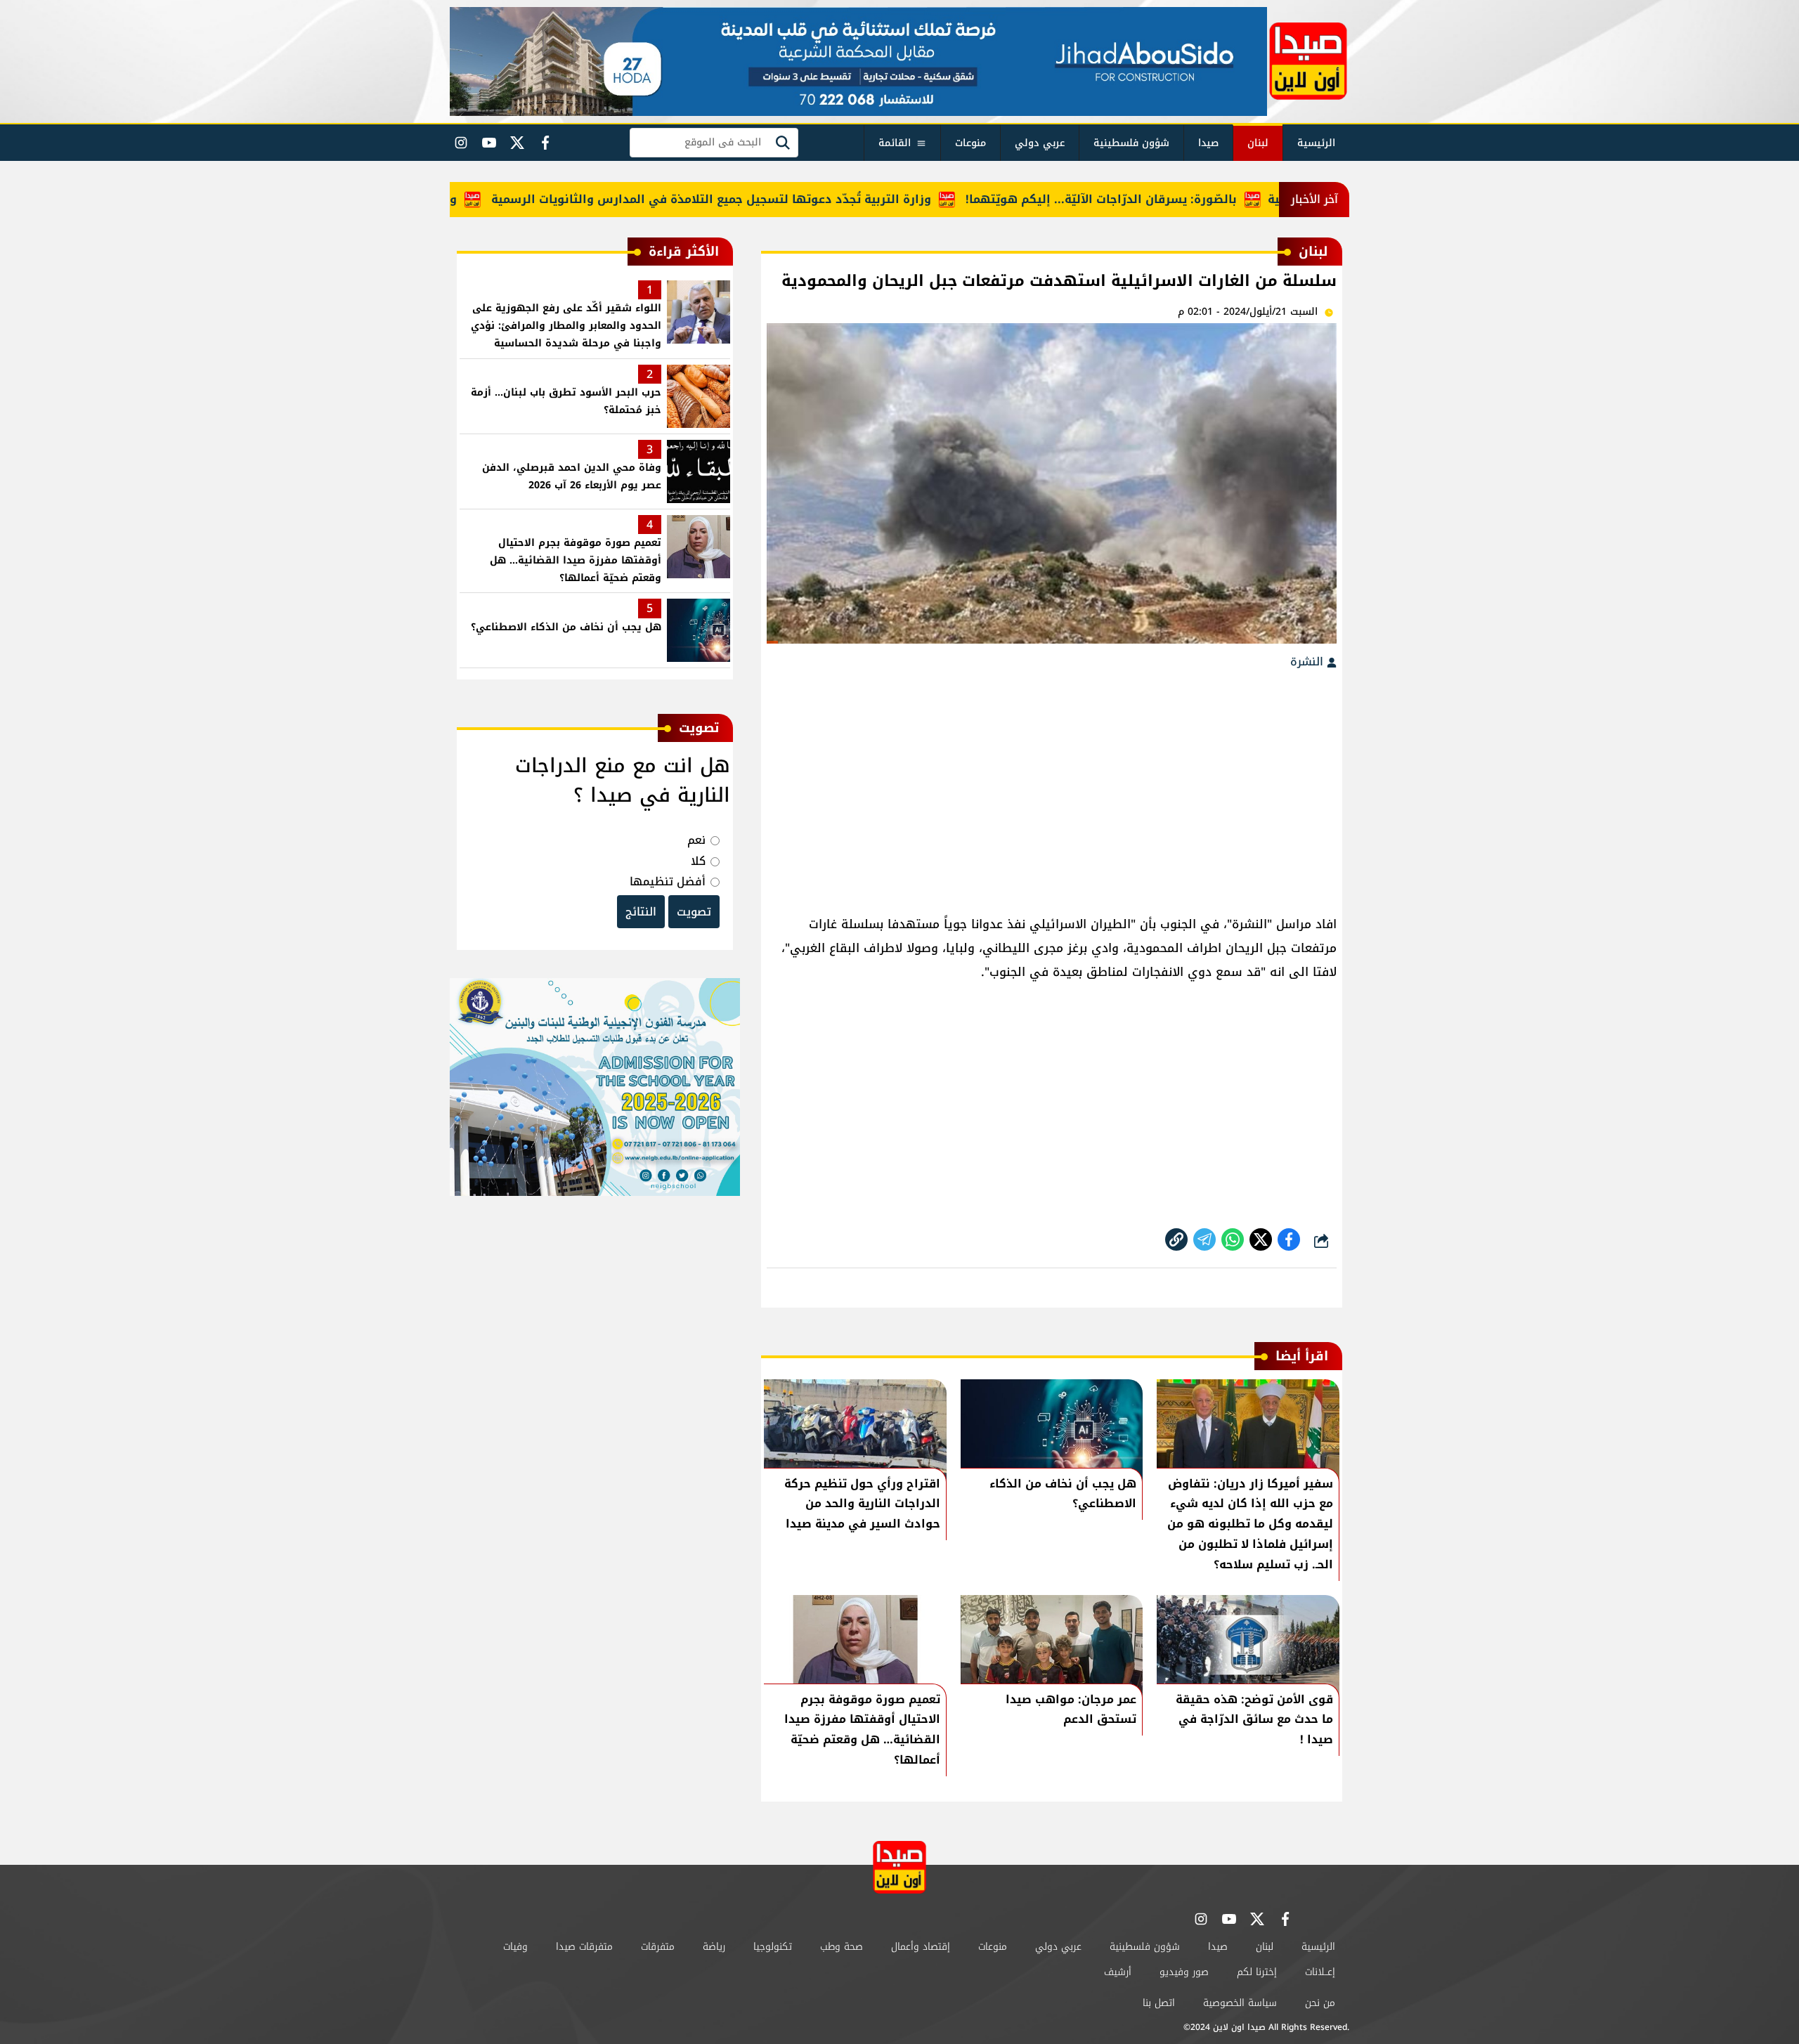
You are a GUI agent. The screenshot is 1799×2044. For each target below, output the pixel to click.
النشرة (1308, 662)
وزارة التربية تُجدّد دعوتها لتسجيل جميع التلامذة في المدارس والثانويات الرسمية (766, 199)
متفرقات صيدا (584, 1947)
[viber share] (1204, 1239)
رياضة (714, 1947)
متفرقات (658, 1947)
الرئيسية (1316, 143)
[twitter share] (1261, 1239)
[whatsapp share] (1233, 1239)
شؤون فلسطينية (1131, 143)
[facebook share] (1289, 1239)
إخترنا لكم (1257, 1972)
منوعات (970, 143)
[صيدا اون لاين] (1308, 61)
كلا (698, 861)
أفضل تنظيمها (668, 881)
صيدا (1208, 143)
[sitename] (899, 1867)
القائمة (895, 143)
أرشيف (1118, 1972)
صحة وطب (842, 1947)
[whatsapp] (1176, 1239)
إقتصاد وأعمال (921, 1947)
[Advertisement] (1052, 786)
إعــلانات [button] (1320, 1972)
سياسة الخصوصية (1240, 2003)
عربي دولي (1040, 143)
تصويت (694, 912)
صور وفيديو (1184, 1972)
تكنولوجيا (773, 1947)
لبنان (1258, 143)
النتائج (641, 912)
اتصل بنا (1159, 2003)
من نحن (1320, 2003)
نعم (696, 840)
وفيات (515, 1947)
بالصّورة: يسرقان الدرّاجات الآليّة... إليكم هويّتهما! (1156, 199)
